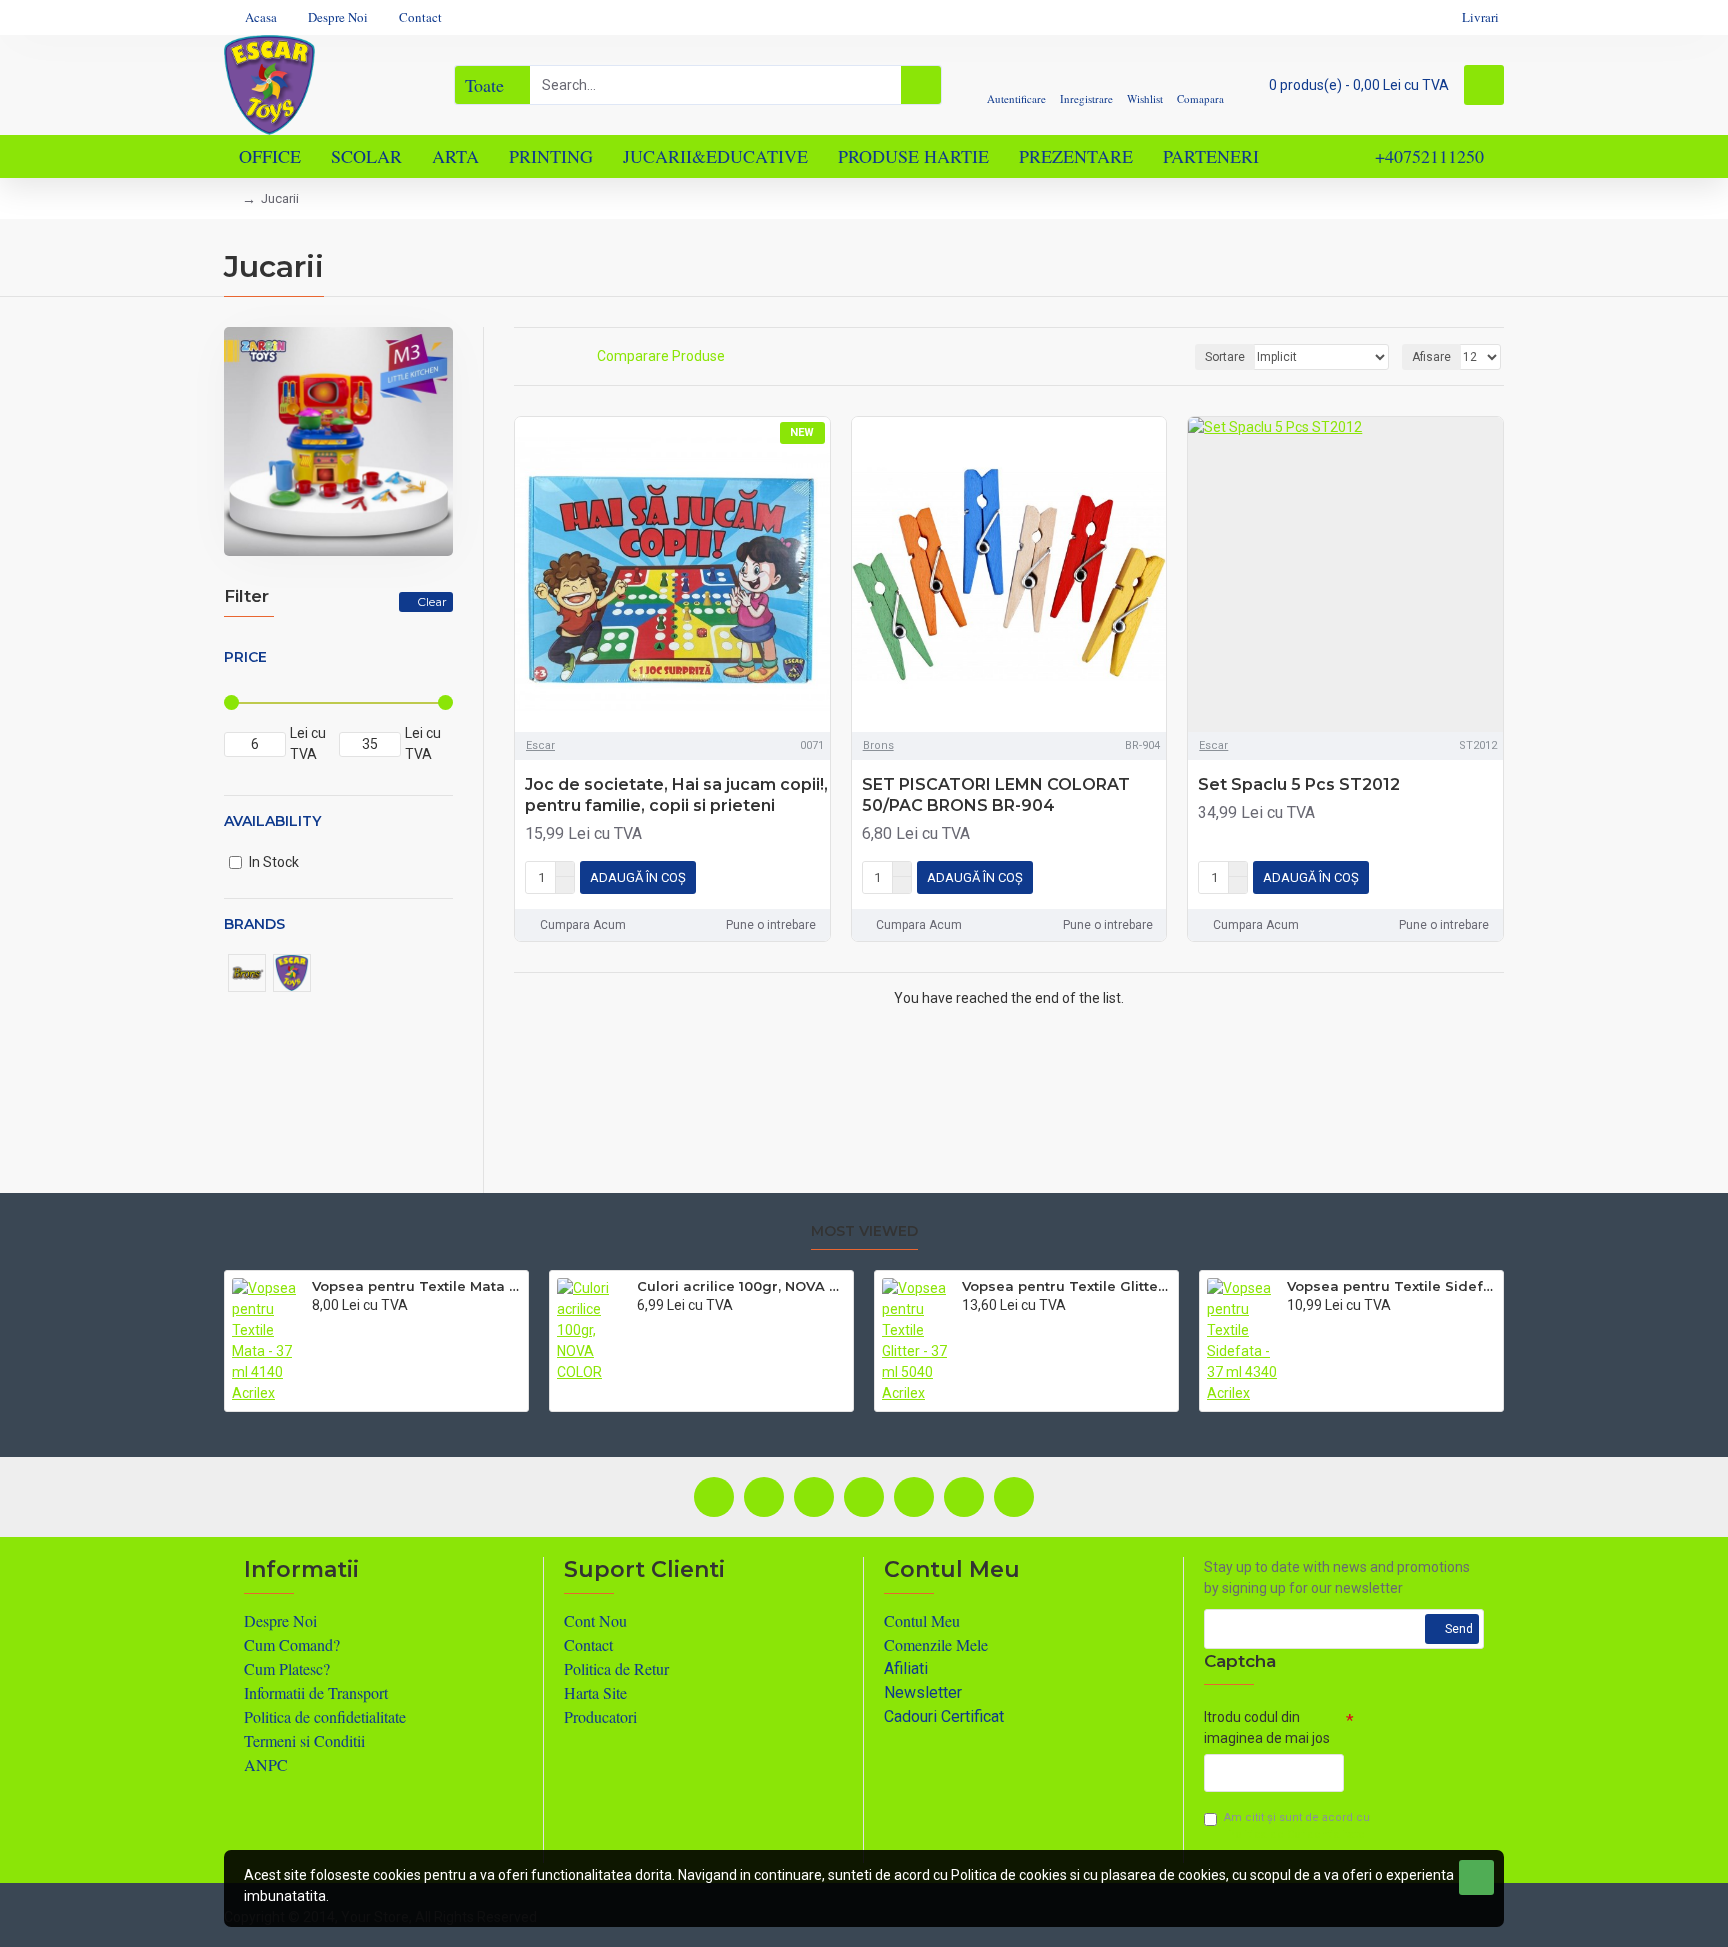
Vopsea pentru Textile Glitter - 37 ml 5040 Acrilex (1066, 1286)
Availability (272, 821)
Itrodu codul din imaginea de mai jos (1267, 1727)
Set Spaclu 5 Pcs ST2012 (1299, 784)
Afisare (1431, 357)
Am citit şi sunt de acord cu (1297, 1826)
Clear (432, 601)
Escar (540, 745)
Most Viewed (864, 1231)
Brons (878, 745)
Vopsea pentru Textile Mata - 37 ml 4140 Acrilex (416, 1286)
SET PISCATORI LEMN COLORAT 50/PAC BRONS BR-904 (996, 795)
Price (245, 657)
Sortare (1225, 357)
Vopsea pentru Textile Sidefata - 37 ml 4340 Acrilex (1391, 1286)
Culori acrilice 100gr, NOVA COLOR (741, 1286)
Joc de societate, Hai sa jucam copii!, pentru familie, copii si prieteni (676, 795)
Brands (254, 924)
